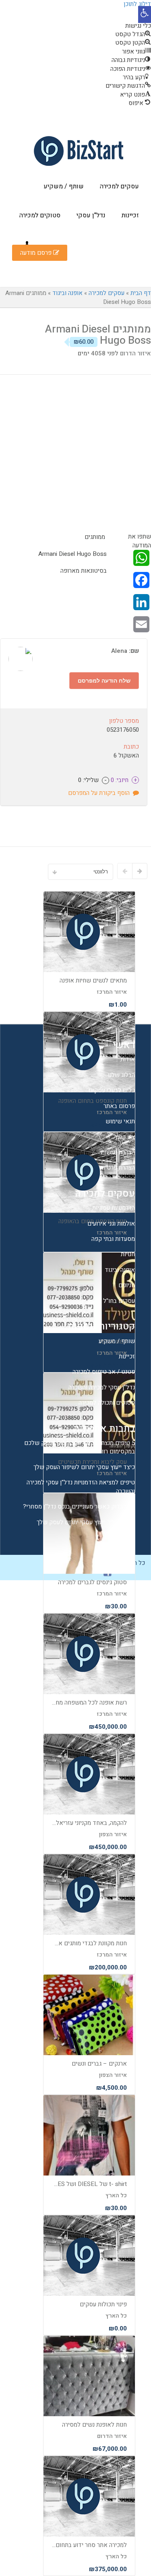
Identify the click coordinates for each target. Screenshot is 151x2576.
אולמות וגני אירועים (111, 1224)
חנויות (128, 1254)
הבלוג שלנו (121, 1075)
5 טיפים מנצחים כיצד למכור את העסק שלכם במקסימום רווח (80, 1447)
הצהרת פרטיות (117, 1168)
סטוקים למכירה (40, 215)
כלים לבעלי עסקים (112, 1090)
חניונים (127, 1285)
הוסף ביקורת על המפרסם (100, 793)
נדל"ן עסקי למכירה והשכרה (102, 1387)
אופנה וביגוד (67, 293)
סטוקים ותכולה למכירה (107, 1403)
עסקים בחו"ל (119, 1301)
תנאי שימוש (120, 1121)
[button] (145, 14)
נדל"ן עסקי (91, 215)
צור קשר (125, 1137)
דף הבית (141, 293)
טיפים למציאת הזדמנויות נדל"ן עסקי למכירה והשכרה (81, 1487)
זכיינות (130, 215)
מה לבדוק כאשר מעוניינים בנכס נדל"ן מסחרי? (79, 1507)
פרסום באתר (119, 1106)
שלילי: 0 (92, 780)
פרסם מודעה (37, 253)
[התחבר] (27, 244)
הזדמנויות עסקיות (114, 1208)
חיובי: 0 (123, 780)
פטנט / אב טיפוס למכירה (104, 1372)
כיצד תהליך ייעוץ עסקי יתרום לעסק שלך (86, 1522)
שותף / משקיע (64, 186)
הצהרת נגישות (118, 1152)
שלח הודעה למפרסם (104, 680)
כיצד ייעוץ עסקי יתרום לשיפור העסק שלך (84, 1467)
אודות (128, 1059)
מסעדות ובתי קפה (113, 1239)
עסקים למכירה (119, 186)
